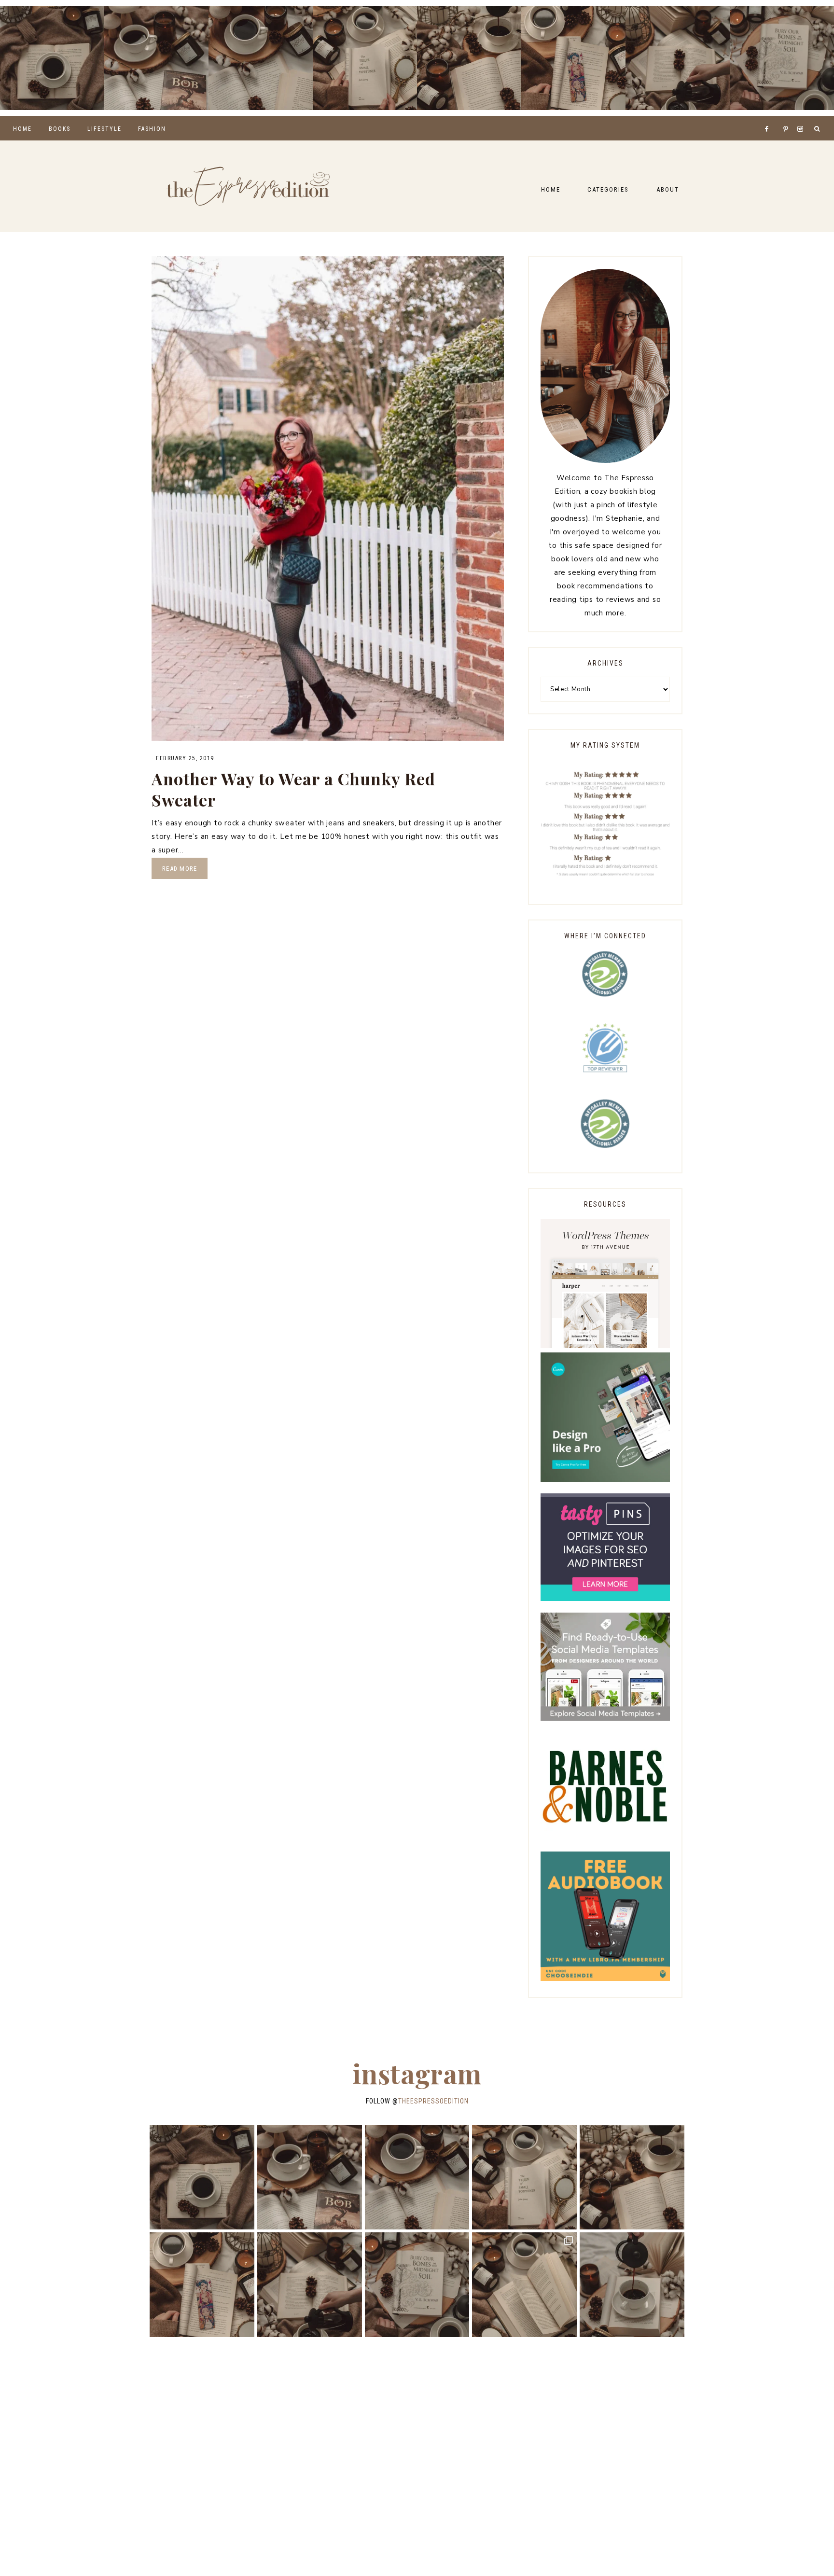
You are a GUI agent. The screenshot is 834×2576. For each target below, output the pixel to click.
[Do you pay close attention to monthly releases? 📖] (524, 2285)
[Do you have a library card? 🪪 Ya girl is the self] (632, 2285)
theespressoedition (433, 2101)
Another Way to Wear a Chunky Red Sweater (293, 789)
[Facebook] (769, 117)
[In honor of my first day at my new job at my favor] (469, 58)
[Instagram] (802, 117)
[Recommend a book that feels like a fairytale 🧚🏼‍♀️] (678, 58)
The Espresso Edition (248, 186)
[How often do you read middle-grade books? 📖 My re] (156, 58)
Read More (180, 869)
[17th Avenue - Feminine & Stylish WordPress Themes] (605, 1346)
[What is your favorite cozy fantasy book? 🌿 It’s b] (365, 58)
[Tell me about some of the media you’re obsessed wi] (573, 58)
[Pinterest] (788, 117)
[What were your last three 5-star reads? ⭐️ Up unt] (52, 58)
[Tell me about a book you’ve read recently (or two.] (261, 58)
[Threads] (780, 117)
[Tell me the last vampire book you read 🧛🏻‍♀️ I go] (782, 58)
